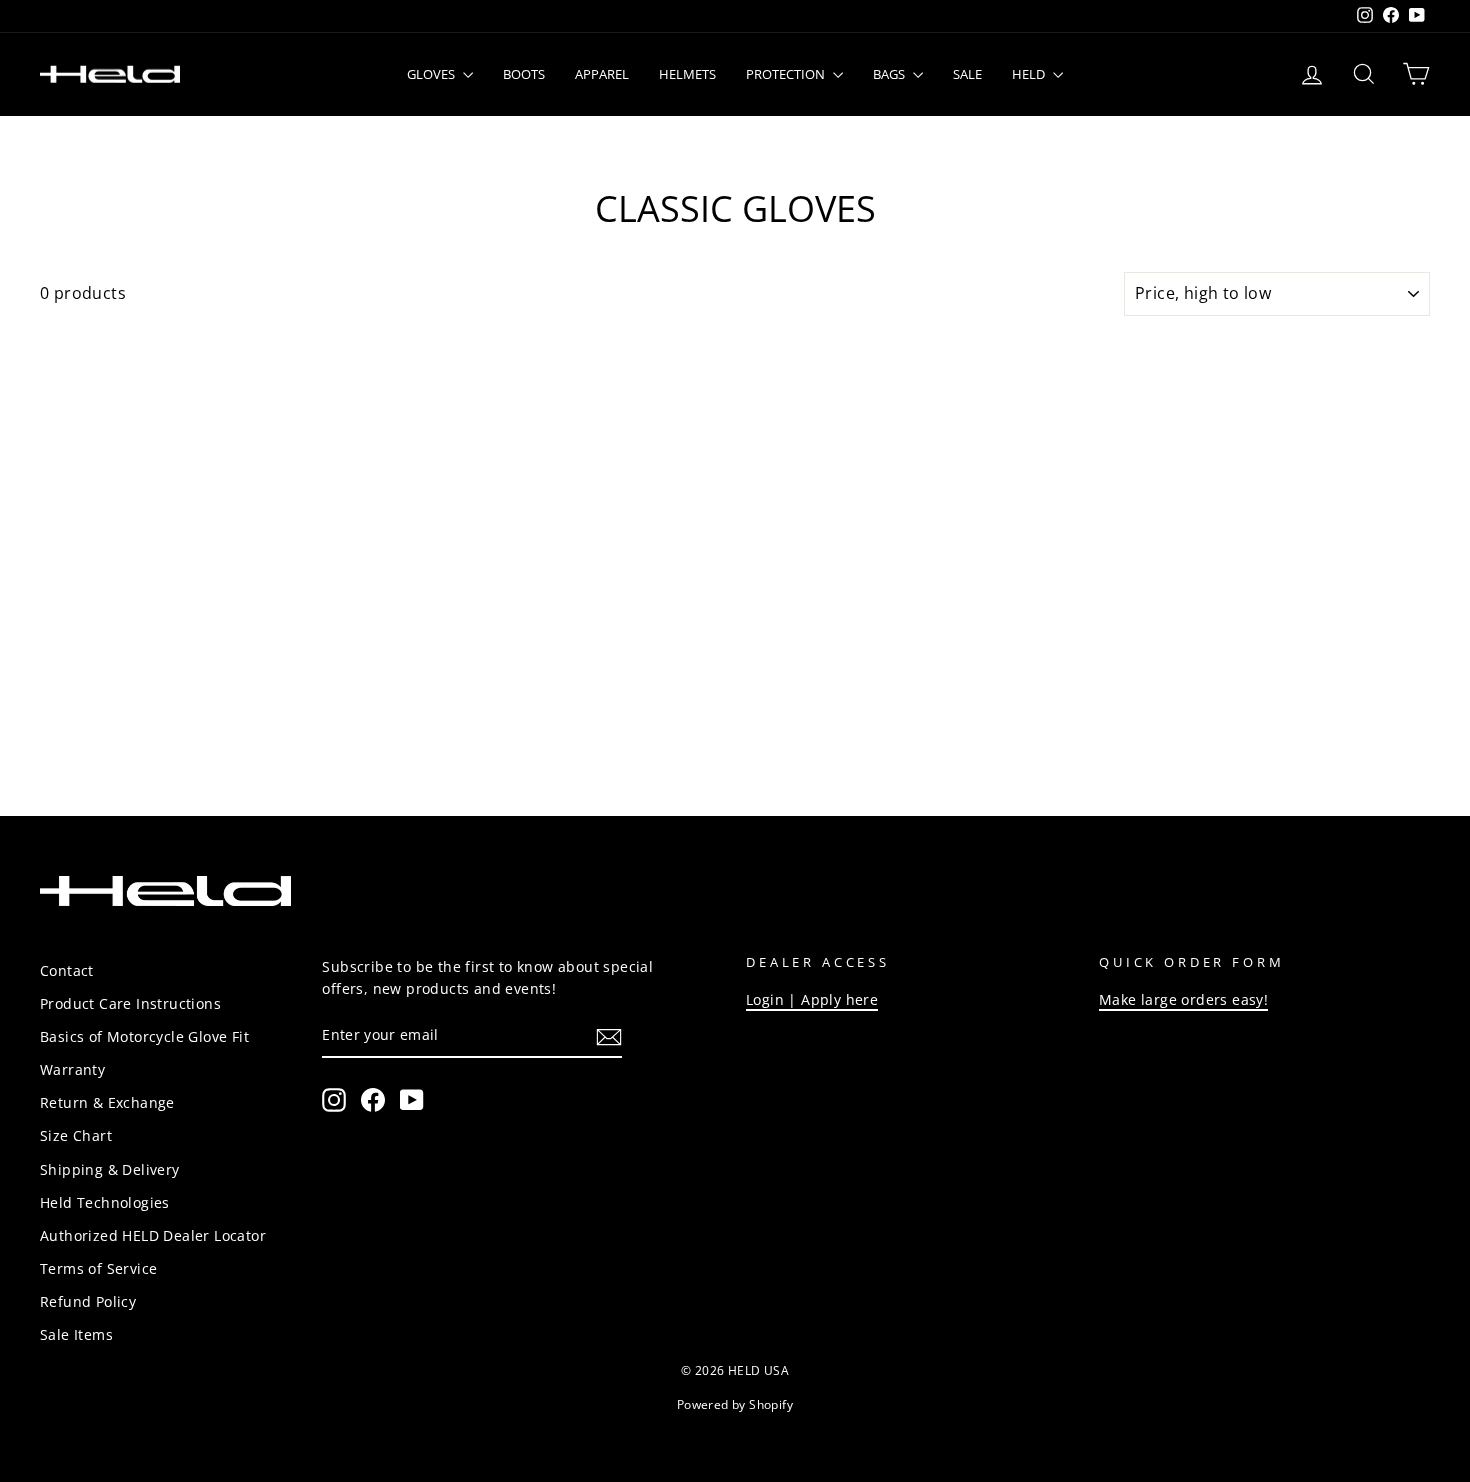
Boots (524, 74)
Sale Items (76, 1334)
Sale (967, 74)
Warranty (72, 1069)
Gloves (432, 74)
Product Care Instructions (130, 1003)
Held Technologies (105, 1202)
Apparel (602, 74)
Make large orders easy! (1183, 999)
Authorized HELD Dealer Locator (153, 1235)
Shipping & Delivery (110, 1169)
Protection (787, 74)
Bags (890, 74)
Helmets (687, 74)
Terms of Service (98, 1268)
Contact (67, 970)
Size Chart (76, 1135)
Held (1030, 74)
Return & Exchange (107, 1102)
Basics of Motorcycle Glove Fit (144, 1036)
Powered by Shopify (735, 1404)
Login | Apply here (812, 999)
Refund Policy (88, 1301)
